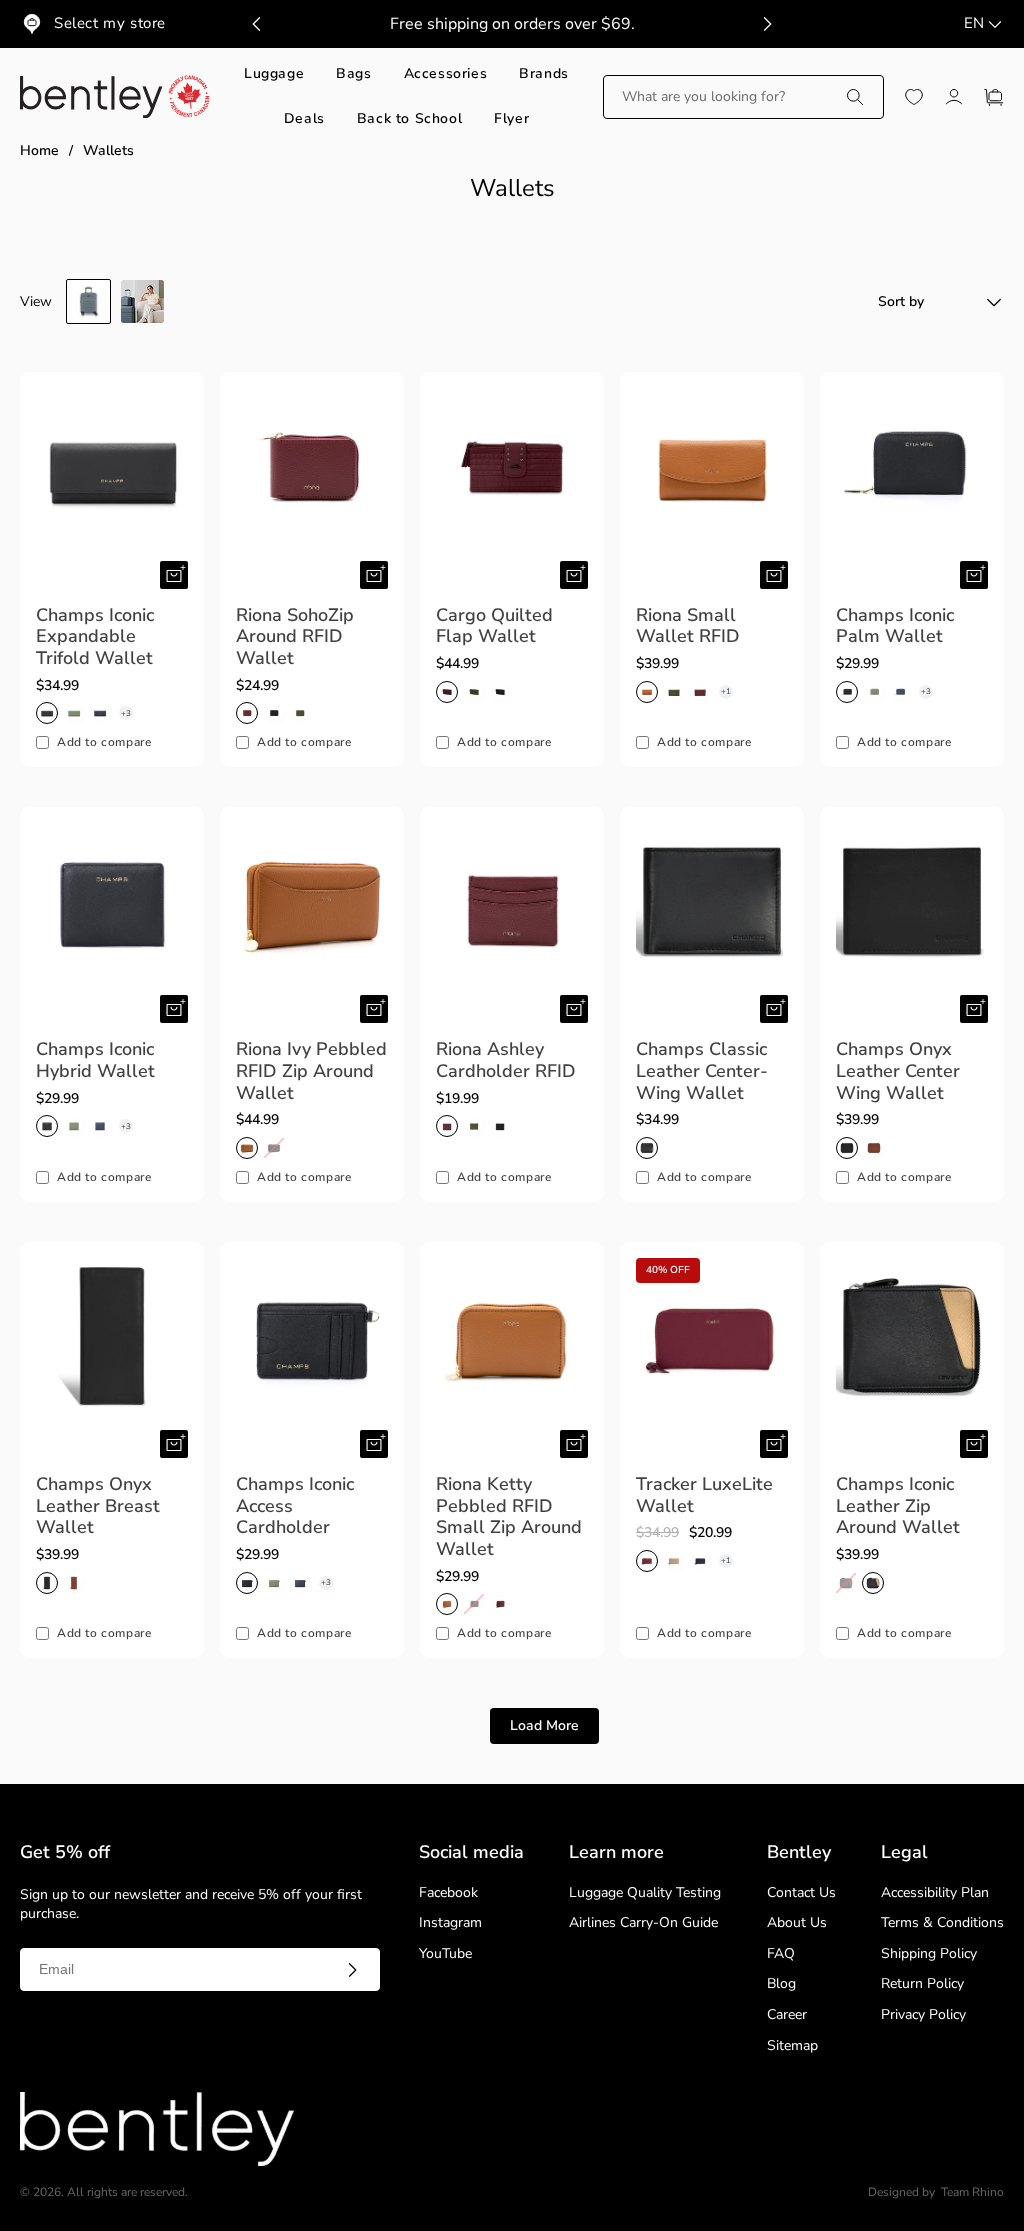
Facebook (448, 1893)
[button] (743, 97)
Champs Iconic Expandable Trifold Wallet (95, 637)
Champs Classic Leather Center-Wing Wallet (702, 1071)
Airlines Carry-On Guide (643, 1923)
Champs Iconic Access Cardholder (295, 1506)
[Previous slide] (257, 24)
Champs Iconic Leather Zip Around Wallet (898, 1506)
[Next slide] (767, 24)
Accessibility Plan (935, 1893)
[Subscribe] (352, 1970)
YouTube (445, 1954)
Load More (544, 1725)
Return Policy (922, 1984)
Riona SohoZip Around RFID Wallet (295, 637)
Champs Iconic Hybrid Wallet (95, 1060)
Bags (353, 74)
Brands (544, 74)
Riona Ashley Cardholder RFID (506, 1060)
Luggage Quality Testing (645, 1893)
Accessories (446, 74)
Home (39, 151)
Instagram (450, 1923)
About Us (797, 1923)
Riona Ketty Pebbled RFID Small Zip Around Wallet (509, 1517)
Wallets (108, 151)
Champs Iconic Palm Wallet (895, 626)
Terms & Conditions (942, 1923)
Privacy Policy (923, 2015)
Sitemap (792, 2046)
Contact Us (801, 1893)
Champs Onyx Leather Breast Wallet (98, 1506)
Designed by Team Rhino (936, 2192)
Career (787, 2015)
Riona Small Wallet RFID (688, 626)
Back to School (409, 119)
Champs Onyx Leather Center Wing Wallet (898, 1071)
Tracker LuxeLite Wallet (704, 1495)
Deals (304, 119)
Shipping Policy (929, 1954)
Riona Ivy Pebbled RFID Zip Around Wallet (311, 1071)
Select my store (110, 23)
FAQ (781, 1954)
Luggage (274, 74)
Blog (781, 1984)
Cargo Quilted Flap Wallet (494, 626)
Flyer (511, 119)
